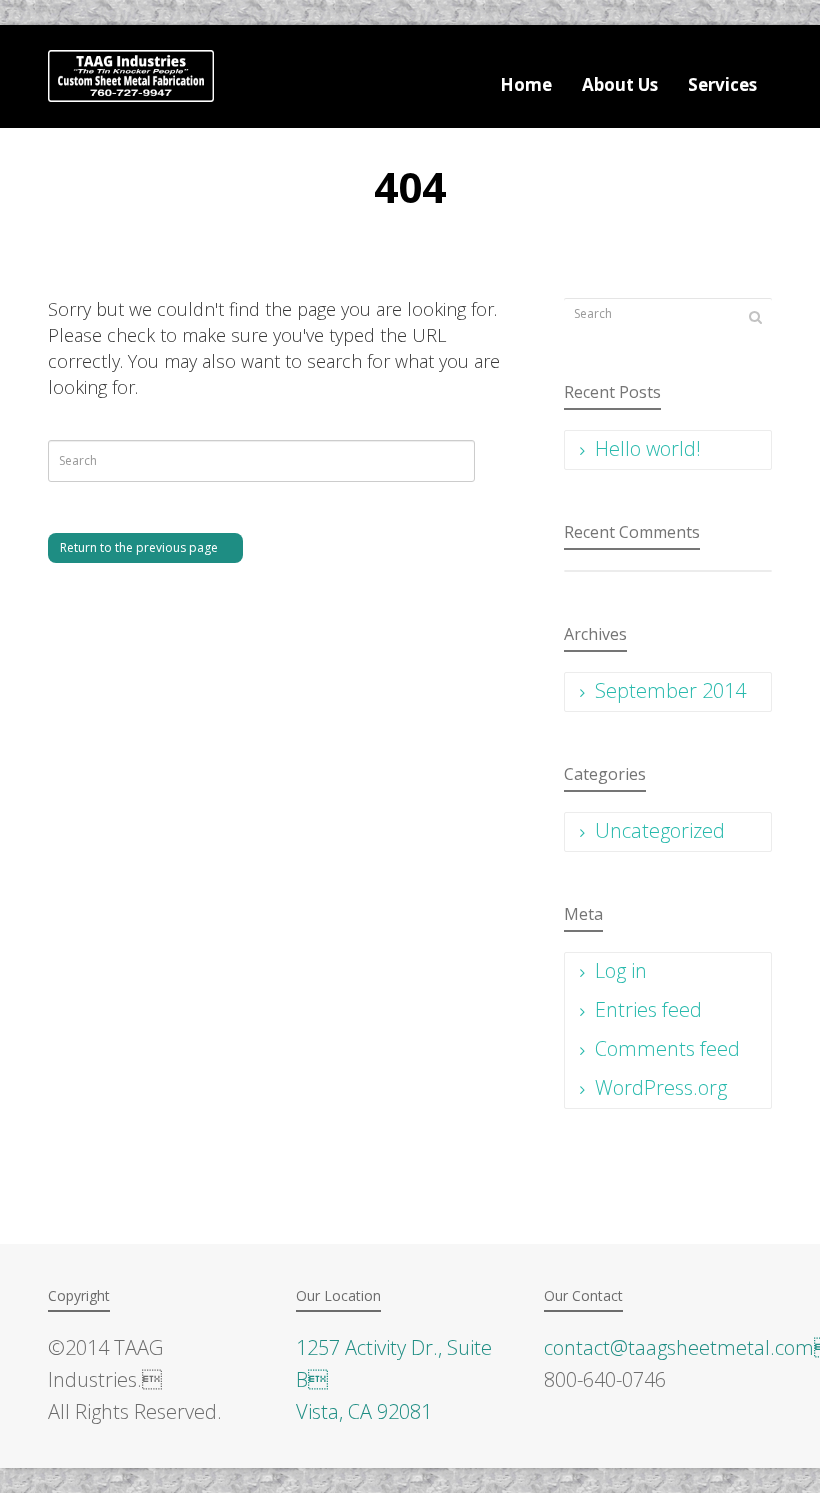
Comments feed (667, 1048)
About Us (620, 84)
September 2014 (670, 690)
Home (526, 84)
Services (722, 84)
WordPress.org (661, 1087)
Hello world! (648, 448)
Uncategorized (660, 830)
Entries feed (648, 1009)
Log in (621, 970)
